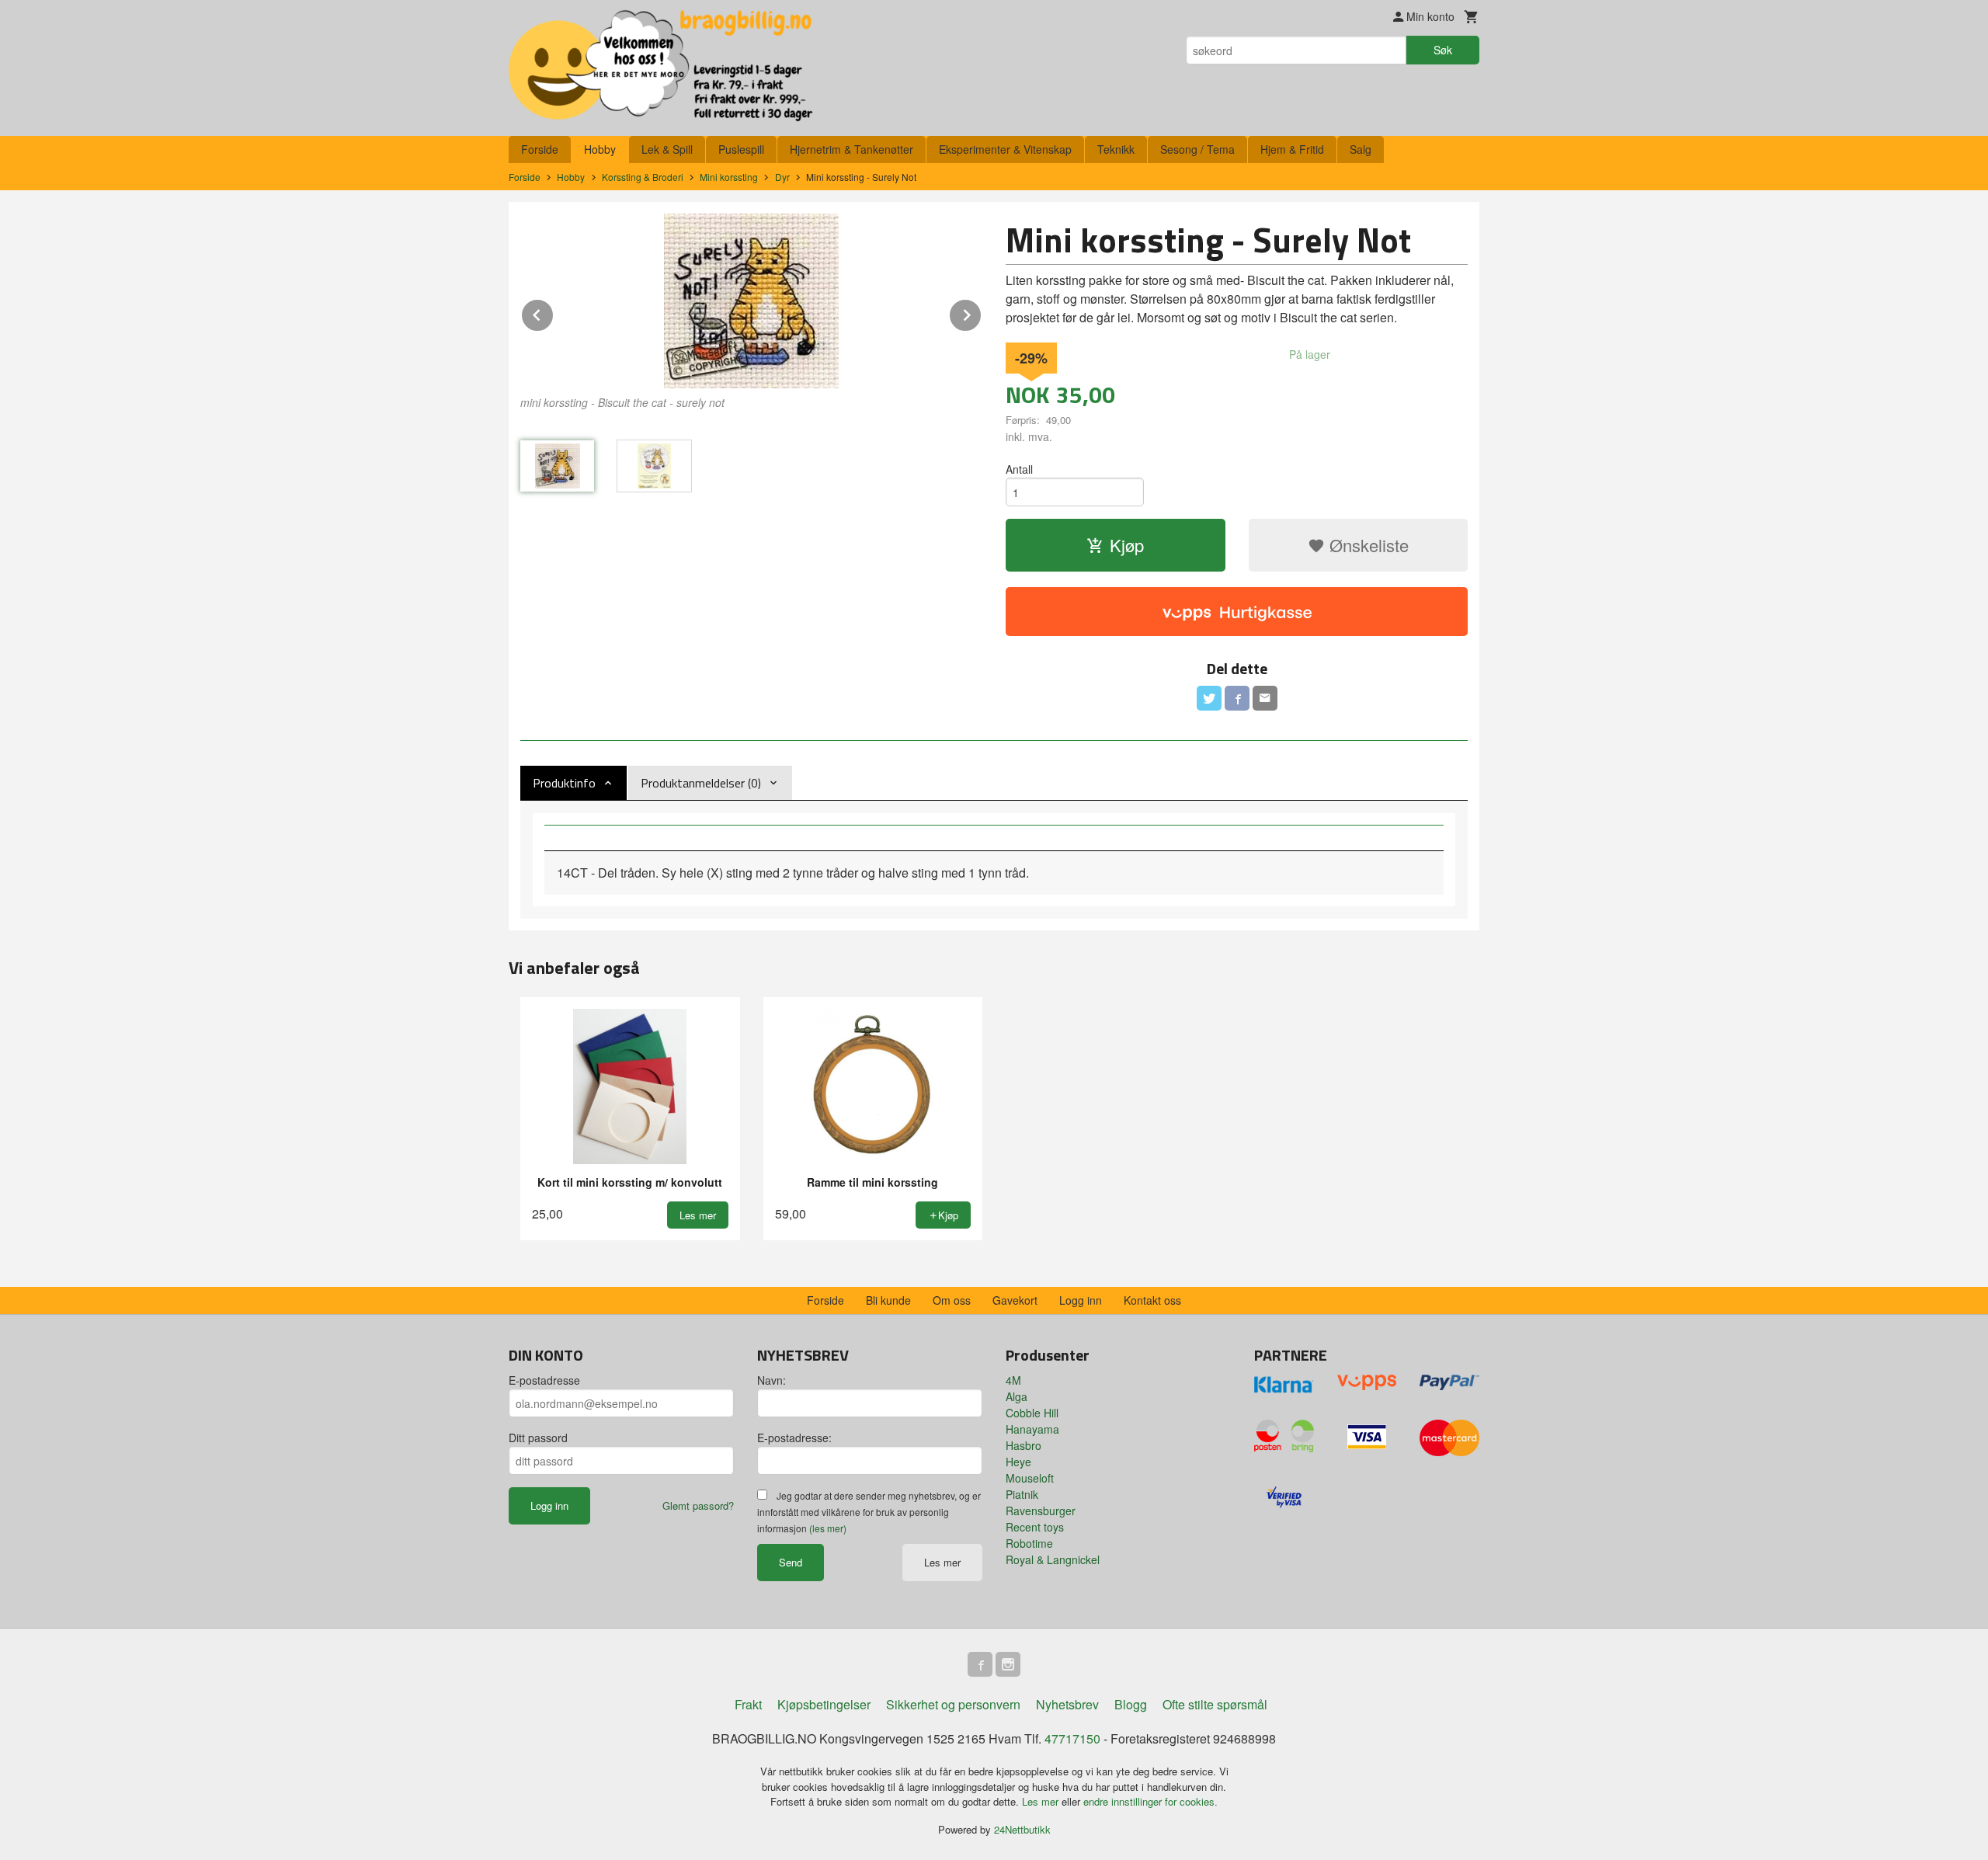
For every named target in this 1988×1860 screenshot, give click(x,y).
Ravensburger (1041, 1511)
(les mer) (828, 1528)
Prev (554, 313)
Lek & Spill (667, 149)
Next (982, 313)
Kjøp (1127, 545)
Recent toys (1035, 1527)
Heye (1018, 1462)
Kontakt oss (1152, 1300)
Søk (1443, 50)
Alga (1017, 1396)
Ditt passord (538, 1438)
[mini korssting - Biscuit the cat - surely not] (751, 301)
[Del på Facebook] (1237, 698)
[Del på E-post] (1265, 698)
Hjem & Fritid (1292, 149)
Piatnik (1022, 1494)
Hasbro (1024, 1445)
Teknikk (1116, 149)
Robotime (1029, 1543)
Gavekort (1015, 1300)
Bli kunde (888, 1300)
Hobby (600, 149)
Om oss (952, 1300)
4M (1013, 1380)
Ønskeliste (1367, 545)
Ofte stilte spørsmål (1215, 1704)
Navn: (772, 1380)
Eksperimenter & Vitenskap (1005, 149)
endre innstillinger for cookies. (1150, 1801)
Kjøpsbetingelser (824, 1704)
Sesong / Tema (1197, 149)
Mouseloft (1030, 1478)
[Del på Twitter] (1209, 698)
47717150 (1072, 1738)
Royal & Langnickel (1053, 1559)
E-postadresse (544, 1380)
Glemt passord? (698, 1505)
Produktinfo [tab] (564, 783)
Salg (1361, 149)
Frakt (748, 1704)
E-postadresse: (794, 1438)
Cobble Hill (1032, 1413)
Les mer (942, 1562)
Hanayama (1032, 1429)
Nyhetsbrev (1067, 1704)
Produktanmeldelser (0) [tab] (701, 783)
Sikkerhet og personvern (953, 1704)
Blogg (1131, 1704)
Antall (1019, 469)
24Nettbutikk (1022, 1829)
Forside (540, 149)
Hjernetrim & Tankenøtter (852, 149)
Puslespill (741, 149)
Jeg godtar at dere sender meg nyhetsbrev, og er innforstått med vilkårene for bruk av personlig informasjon (869, 1512)
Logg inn (1081, 1300)
